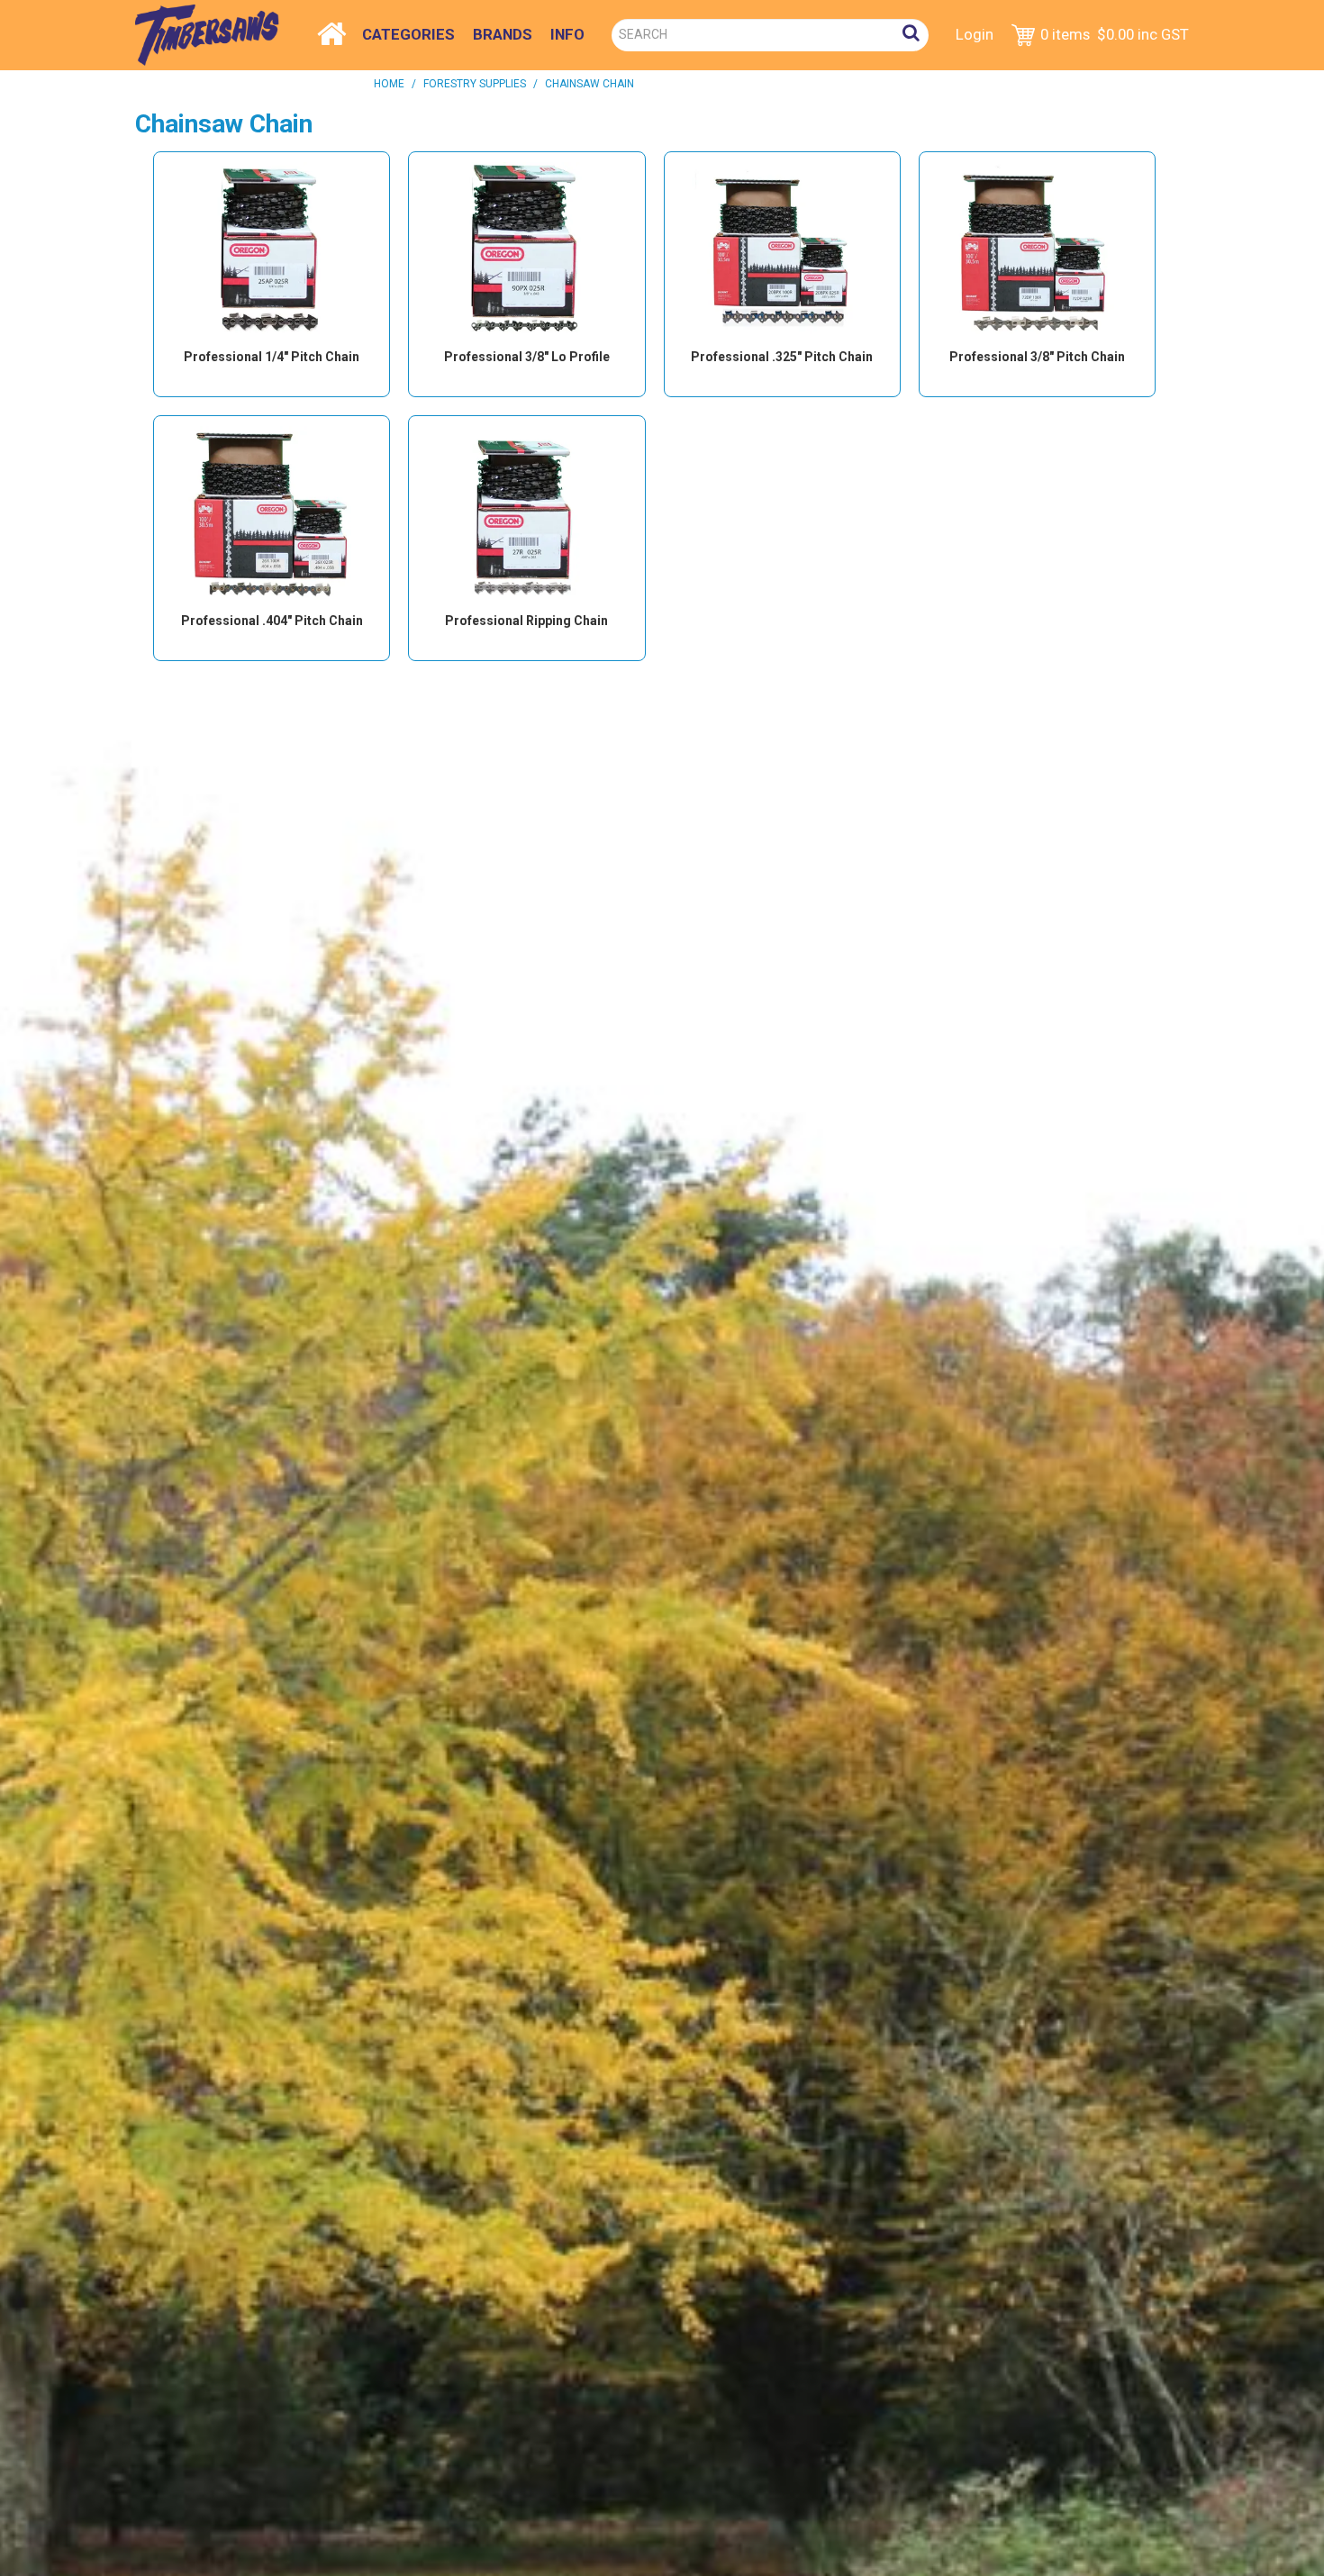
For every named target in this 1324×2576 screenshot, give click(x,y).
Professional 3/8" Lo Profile (527, 357)
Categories (408, 34)
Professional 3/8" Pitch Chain (1037, 357)
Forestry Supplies (475, 84)
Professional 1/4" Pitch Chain (272, 357)
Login (975, 34)
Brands (503, 34)
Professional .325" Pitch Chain (782, 357)
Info (567, 34)
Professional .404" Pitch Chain (272, 621)
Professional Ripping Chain (526, 621)
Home (332, 30)
